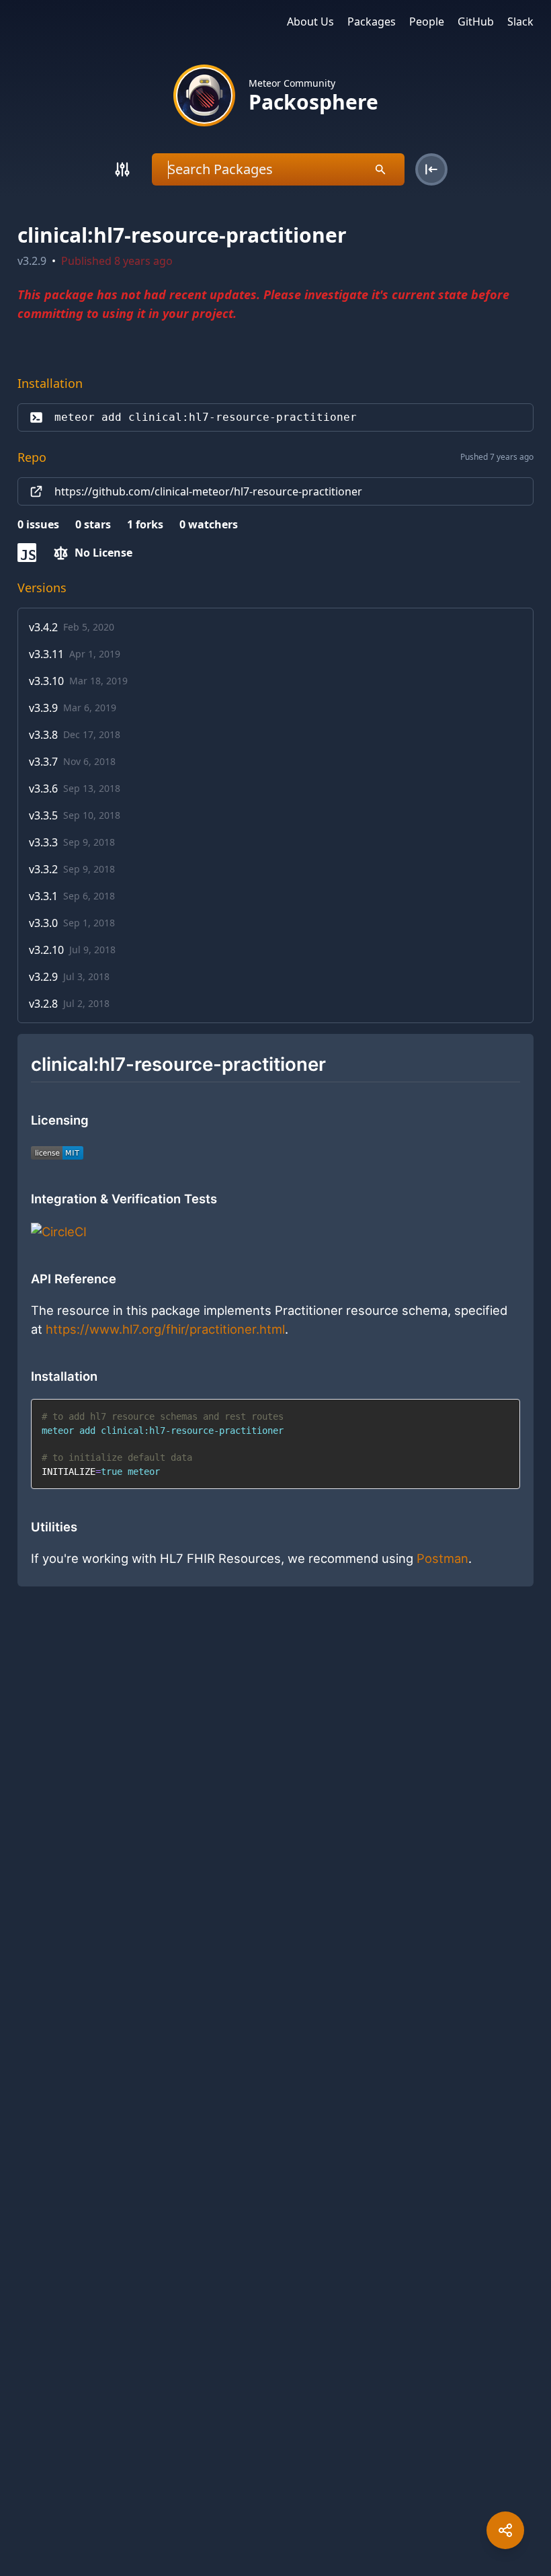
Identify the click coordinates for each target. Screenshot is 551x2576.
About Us (310, 22)
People (427, 22)
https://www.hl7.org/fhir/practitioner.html (165, 1329)
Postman (442, 1558)
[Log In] (431, 169)
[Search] (122, 169)
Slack (520, 22)
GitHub (476, 22)
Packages (372, 22)
